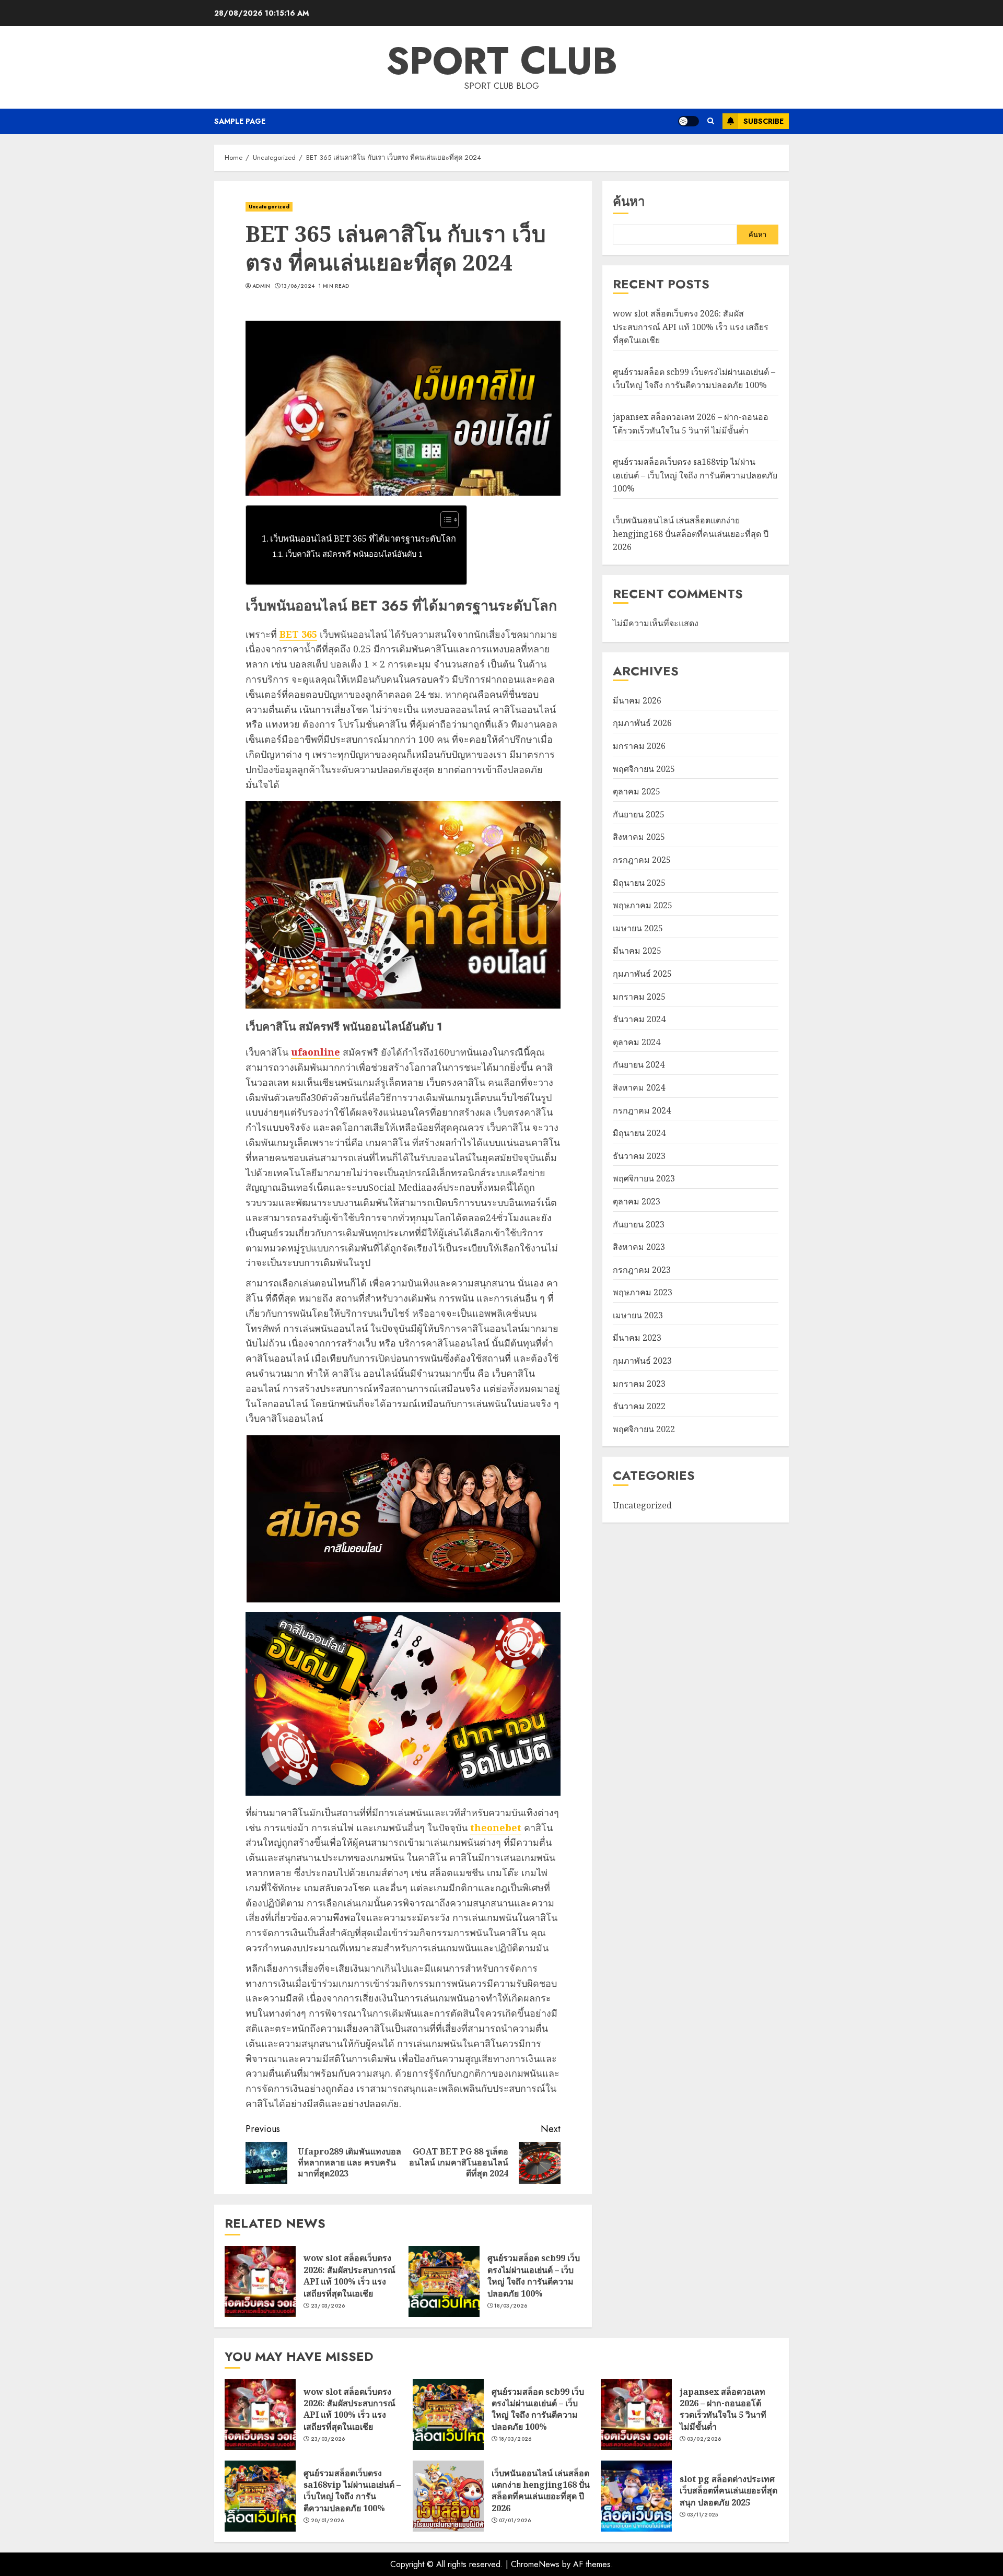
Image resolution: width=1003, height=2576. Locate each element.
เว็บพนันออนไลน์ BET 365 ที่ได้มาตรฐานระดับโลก (363, 538)
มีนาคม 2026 (637, 700)
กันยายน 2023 (639, 1224)
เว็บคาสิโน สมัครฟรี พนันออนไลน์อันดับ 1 (354, 554)
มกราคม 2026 (639, 746)
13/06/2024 (298, 286)
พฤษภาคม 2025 (643, 905)
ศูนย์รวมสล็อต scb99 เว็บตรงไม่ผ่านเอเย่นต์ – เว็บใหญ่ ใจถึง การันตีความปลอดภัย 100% (534, 2275)
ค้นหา (629, 201)
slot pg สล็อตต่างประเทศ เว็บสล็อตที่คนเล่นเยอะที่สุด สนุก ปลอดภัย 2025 (728, 2491)
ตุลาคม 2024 (637, 1042)
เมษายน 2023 (638, 1315)
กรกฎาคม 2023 (642, 1270)
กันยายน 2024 (639, 1064)
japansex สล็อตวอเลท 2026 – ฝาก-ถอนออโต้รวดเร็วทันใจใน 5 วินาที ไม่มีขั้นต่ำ (723, 2409)
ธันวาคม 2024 (639, 1019)
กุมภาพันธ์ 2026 (642, 723)
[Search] (711, 121)
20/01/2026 (328, 2521)
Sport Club (502, 61)
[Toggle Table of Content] (444, 520)
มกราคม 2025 (639, 997)
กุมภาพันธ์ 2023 (642, 1361)
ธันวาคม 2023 (639, 1156)
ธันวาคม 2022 (639, 1406)
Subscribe (763, 121)
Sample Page (240, 121)
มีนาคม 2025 (637, 951)
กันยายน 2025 (639, 814)
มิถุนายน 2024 (639, 1133)
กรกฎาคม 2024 (642, 1110)
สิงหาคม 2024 (639, 1087)
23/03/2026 (328, 2306)
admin (261, 286)
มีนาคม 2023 (637, 1338)
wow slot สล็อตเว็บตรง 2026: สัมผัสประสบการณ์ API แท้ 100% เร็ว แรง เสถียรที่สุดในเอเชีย (349, 2275)
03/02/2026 (704, 2439)
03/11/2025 (703, 2515)
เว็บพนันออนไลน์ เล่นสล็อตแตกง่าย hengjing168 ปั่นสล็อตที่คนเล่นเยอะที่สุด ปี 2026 (691, 534)
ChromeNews (535, 2564)
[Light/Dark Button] (689, 121)
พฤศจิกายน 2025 (644, 769)
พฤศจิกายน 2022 (644, 1429)
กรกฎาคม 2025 (642, 860)
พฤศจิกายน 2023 (644, 1178)
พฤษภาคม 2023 (643, 1292)
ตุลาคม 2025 (637, 791)
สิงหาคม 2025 (639, 837)
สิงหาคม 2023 (639, 1247)
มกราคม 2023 (639, 1384)
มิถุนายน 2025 (639, 883)
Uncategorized (269, 207)
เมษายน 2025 (638, 928)
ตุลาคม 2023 (637, 1201)
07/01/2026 (515, 2521)
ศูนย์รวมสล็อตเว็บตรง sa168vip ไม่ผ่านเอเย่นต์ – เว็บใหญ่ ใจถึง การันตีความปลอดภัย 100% (695, 475)
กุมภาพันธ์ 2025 (642, 974)
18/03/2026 (511, 2306)
